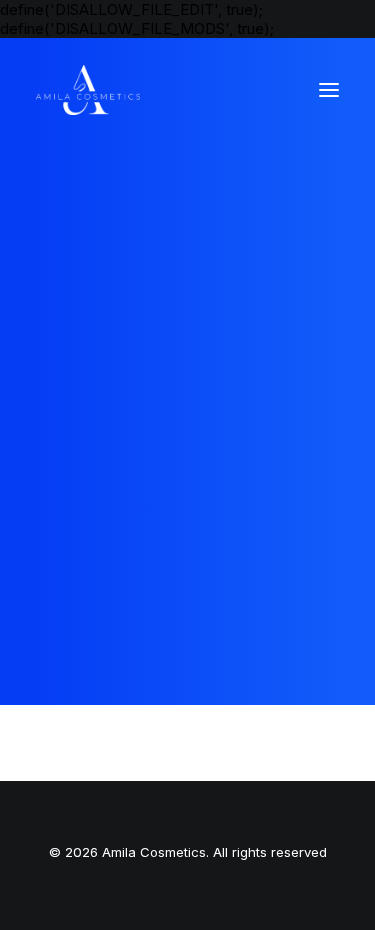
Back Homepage (187, 498)
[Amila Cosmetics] (88, 90)
